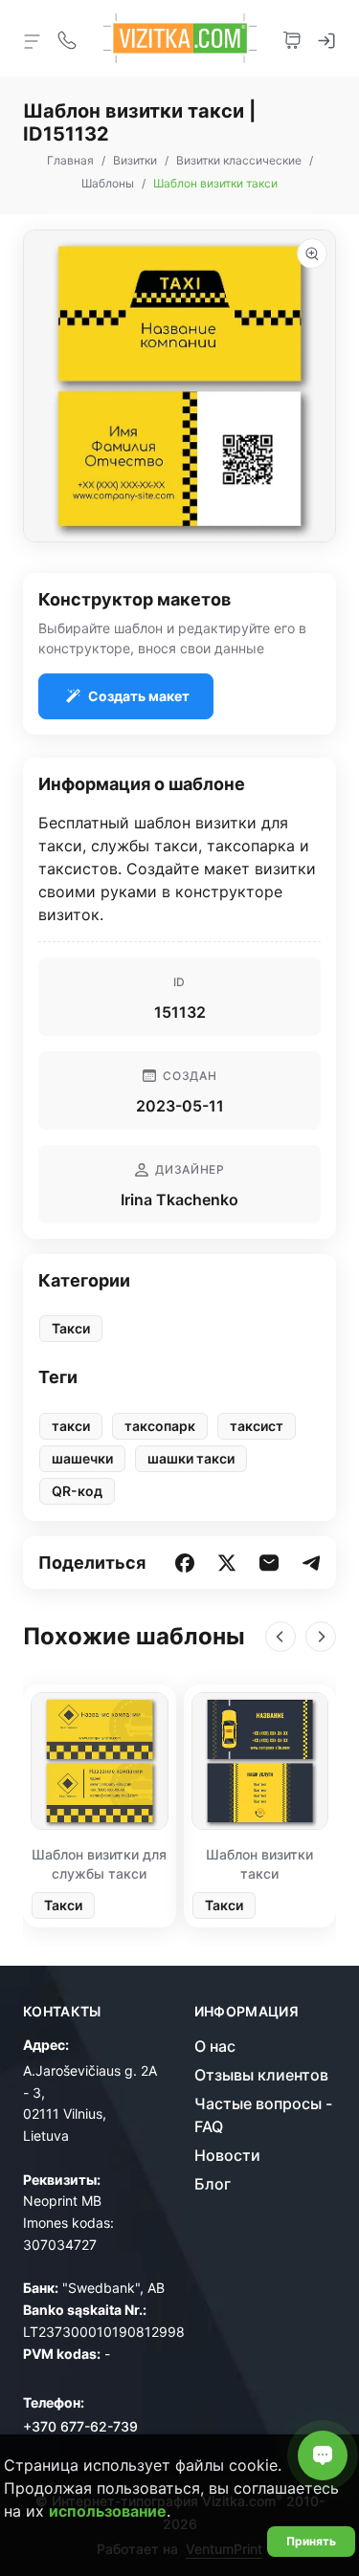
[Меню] (33, 40)
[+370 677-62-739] (67, 38)
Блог (213, 2184)
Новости (227, 2155)
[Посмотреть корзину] (292, 38)
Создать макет (139, 696)
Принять (311, 2541)
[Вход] (326, 38)
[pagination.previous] (280, 1637)
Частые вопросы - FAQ (263, 2115)
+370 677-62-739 (80, 2426)
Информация (247, 2012)
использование (108, 2511)
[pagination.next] (321, 1637)
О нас (215, 2046)
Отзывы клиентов (261, 2075)
